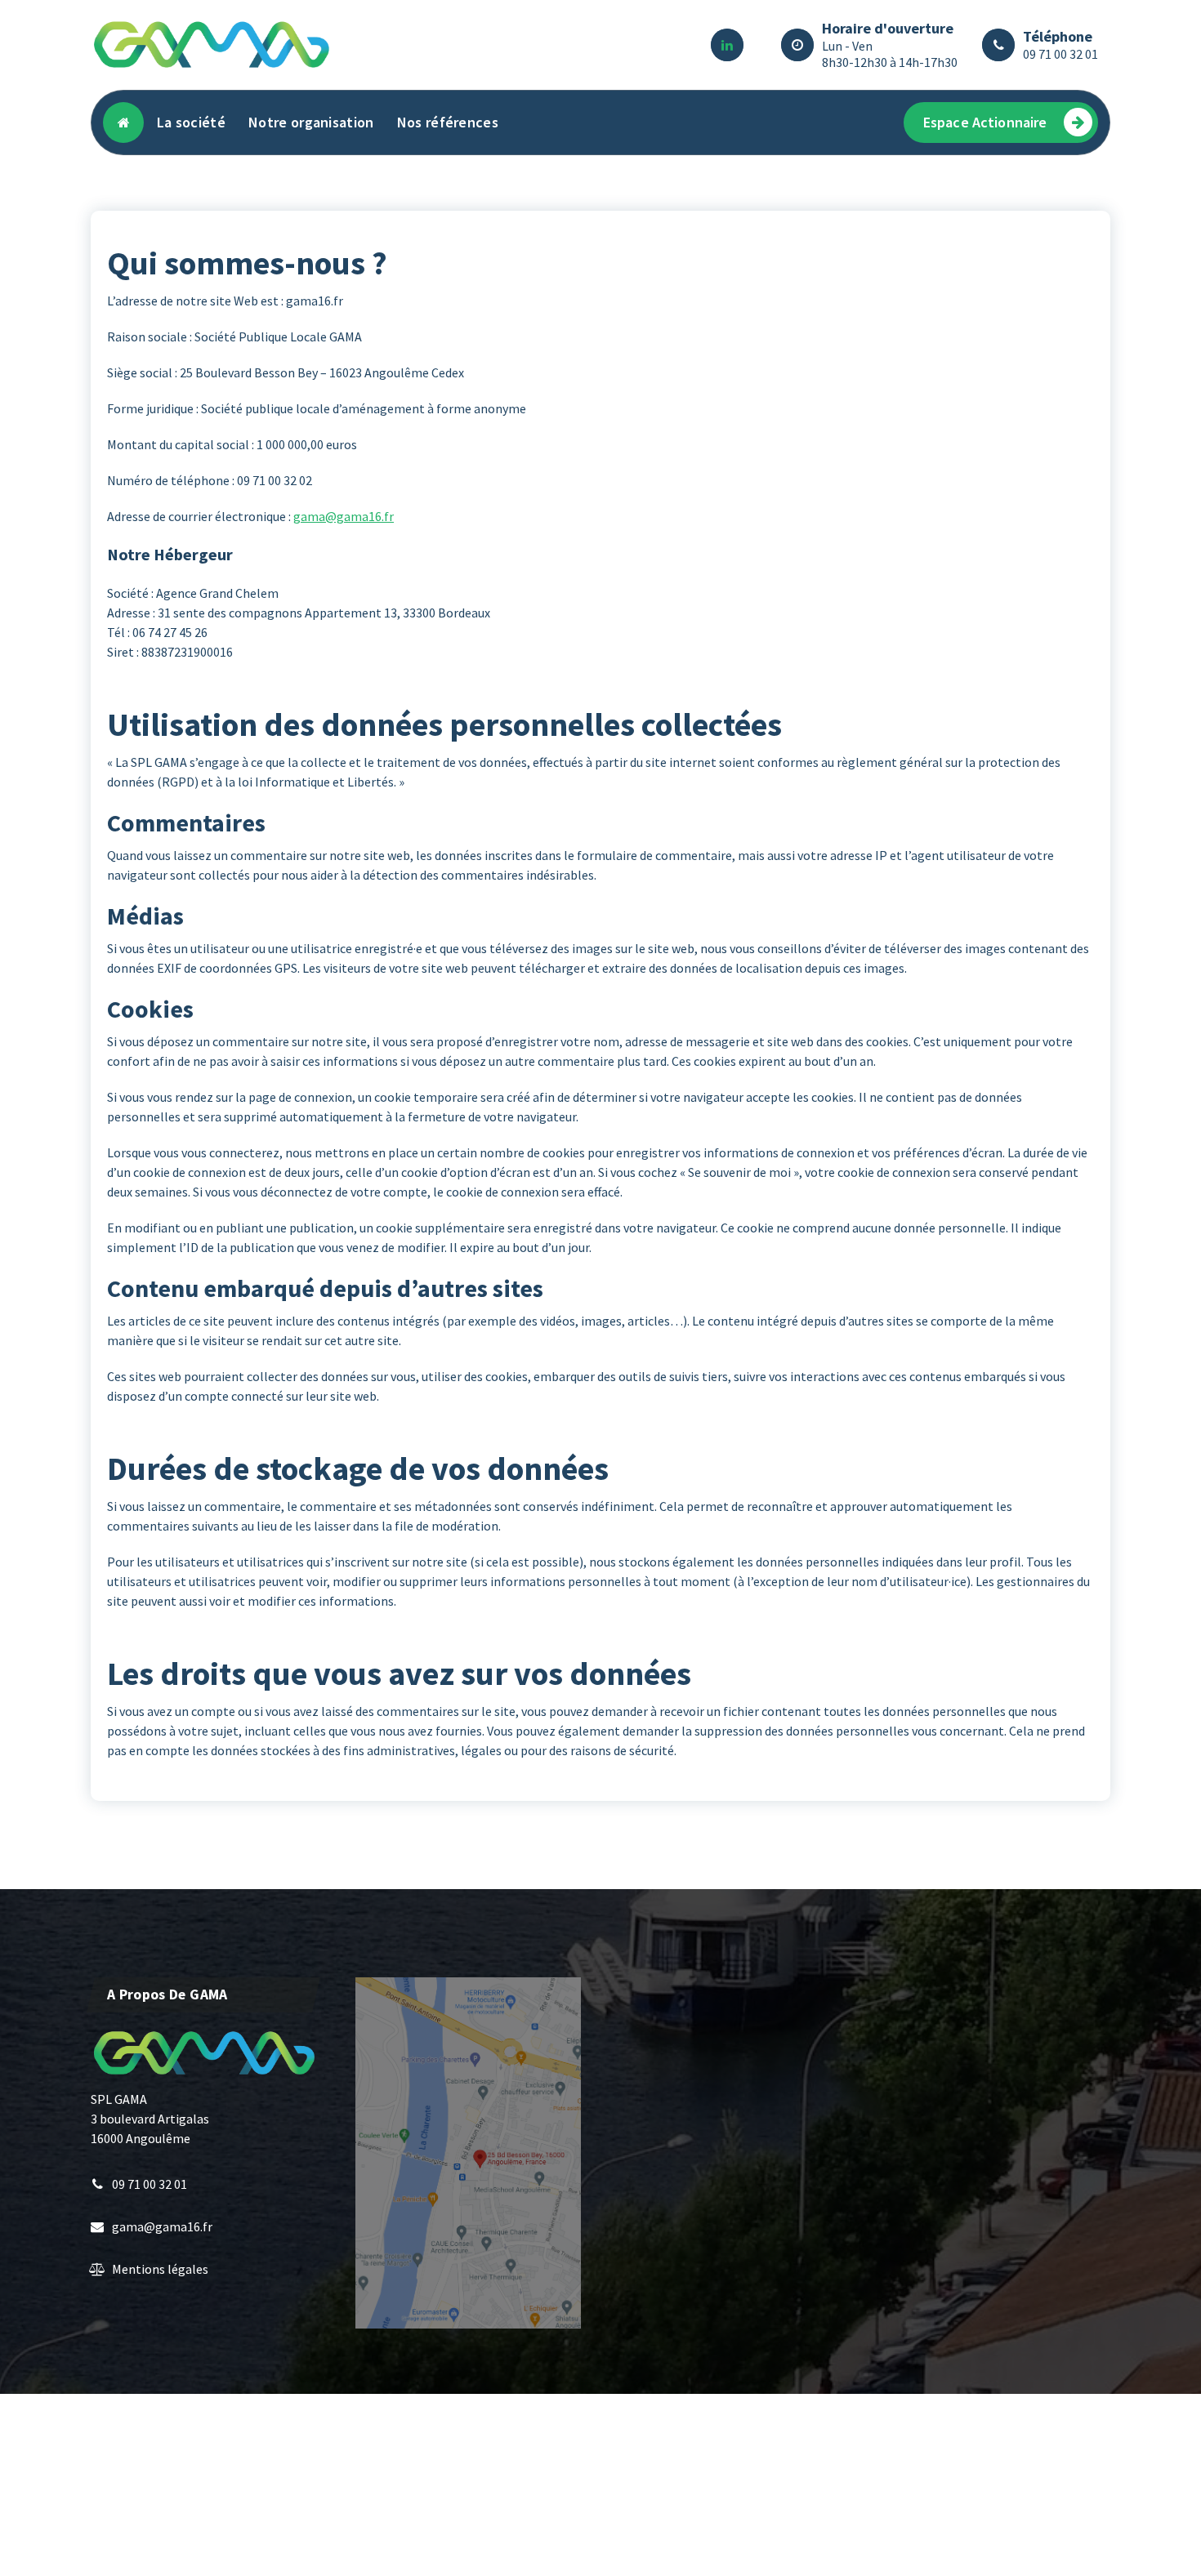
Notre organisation (311, 122)
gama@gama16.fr (344, 516)
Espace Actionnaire (985, 122)
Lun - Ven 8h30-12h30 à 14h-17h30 (890, 54)
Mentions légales (160, 2269)
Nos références (448, 122)
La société (191, 122)
